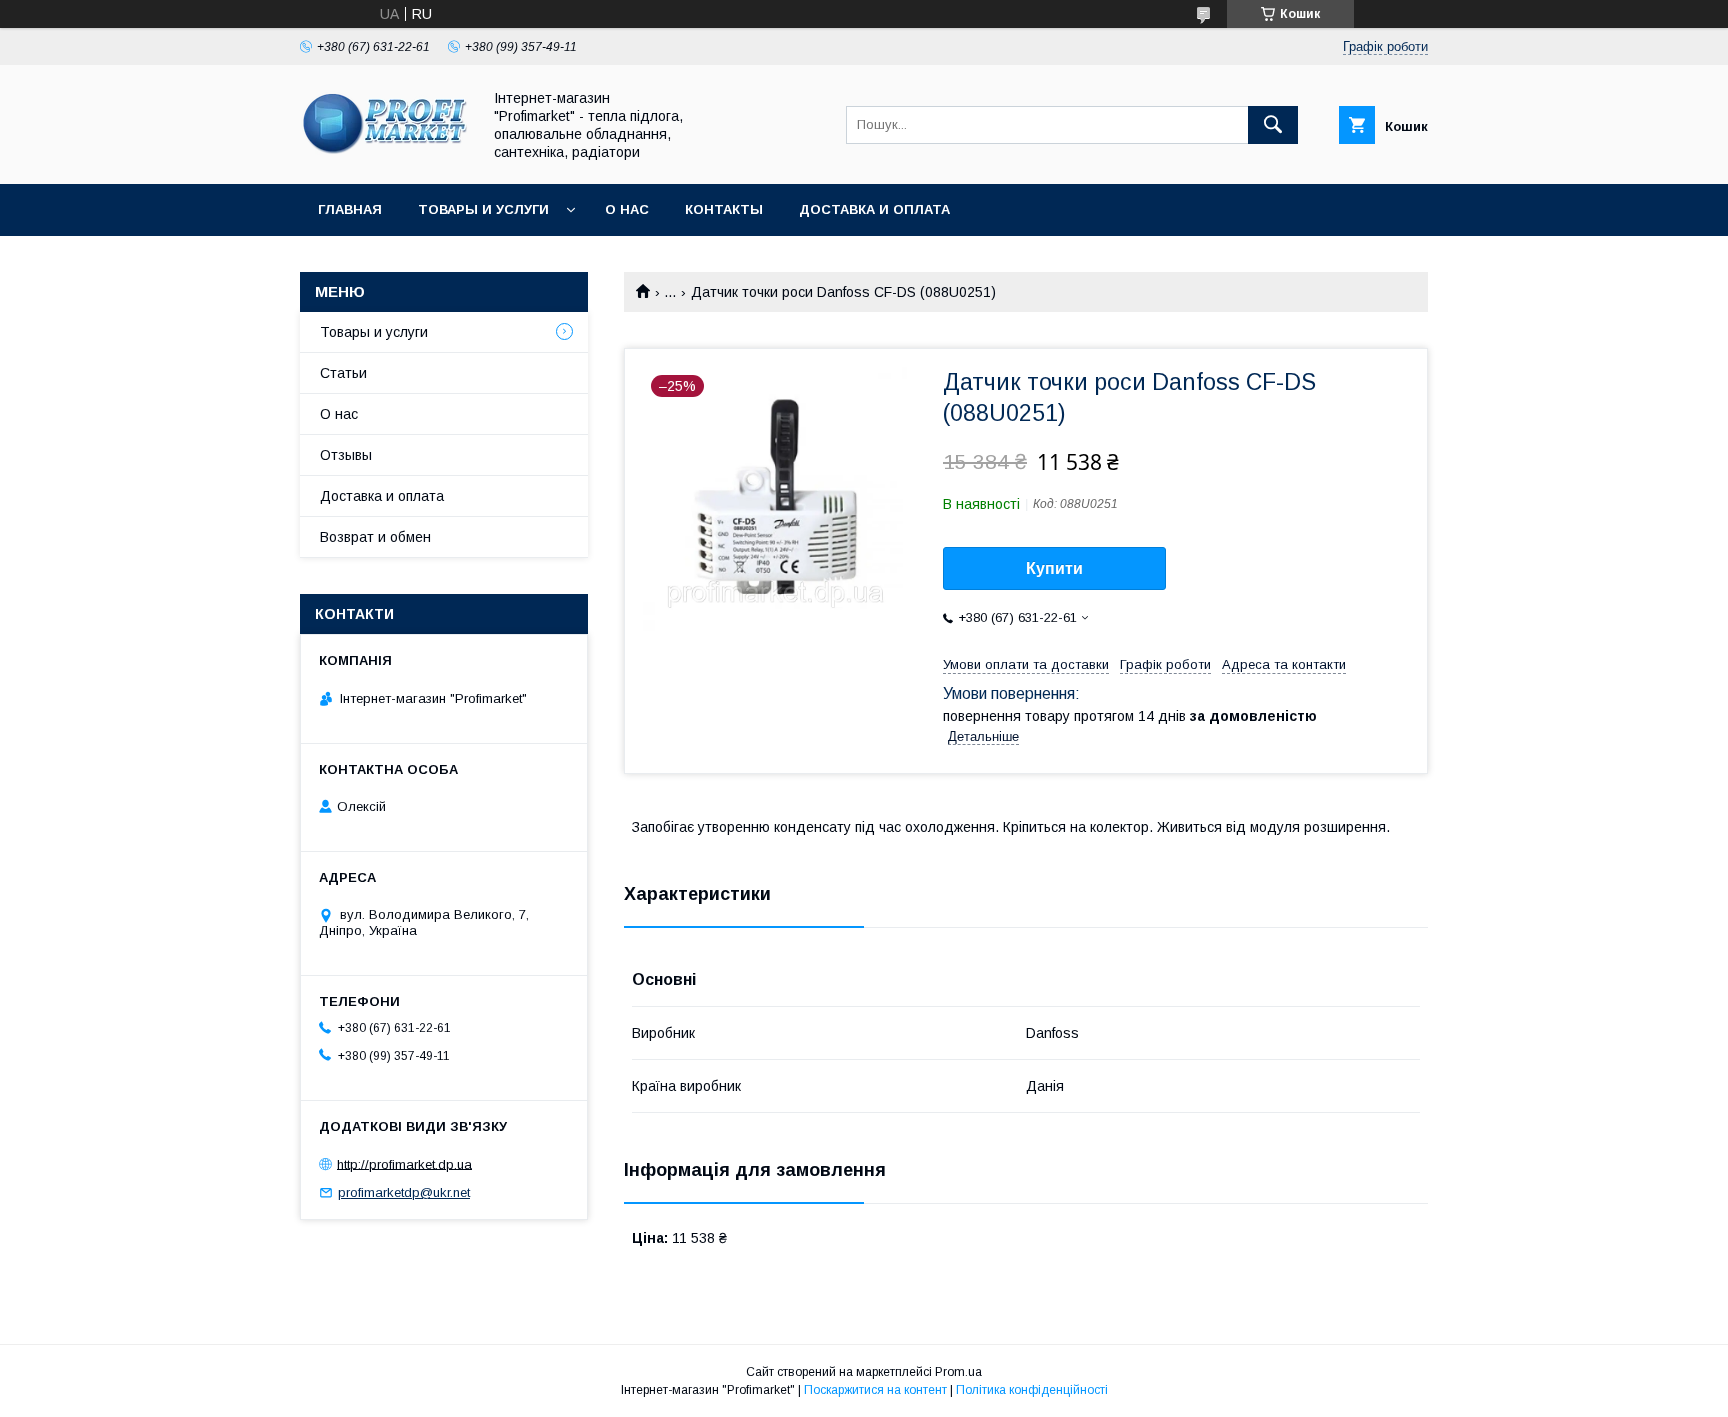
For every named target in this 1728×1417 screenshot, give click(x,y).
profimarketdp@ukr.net (404, 1192)
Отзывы (346, 455)
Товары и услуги (483, 209)
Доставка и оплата (874, 209)
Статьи (343, 373)
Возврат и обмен (375, 537)
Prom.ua (958, 1372)
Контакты (724, 209)
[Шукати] (1273, 125)
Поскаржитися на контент (875, 1390)
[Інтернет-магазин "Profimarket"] (385, 158)
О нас (627, 209)
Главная (350, 209)
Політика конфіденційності (1032, 1390)
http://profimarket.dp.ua (404, 1163)
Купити (1054, 568)
